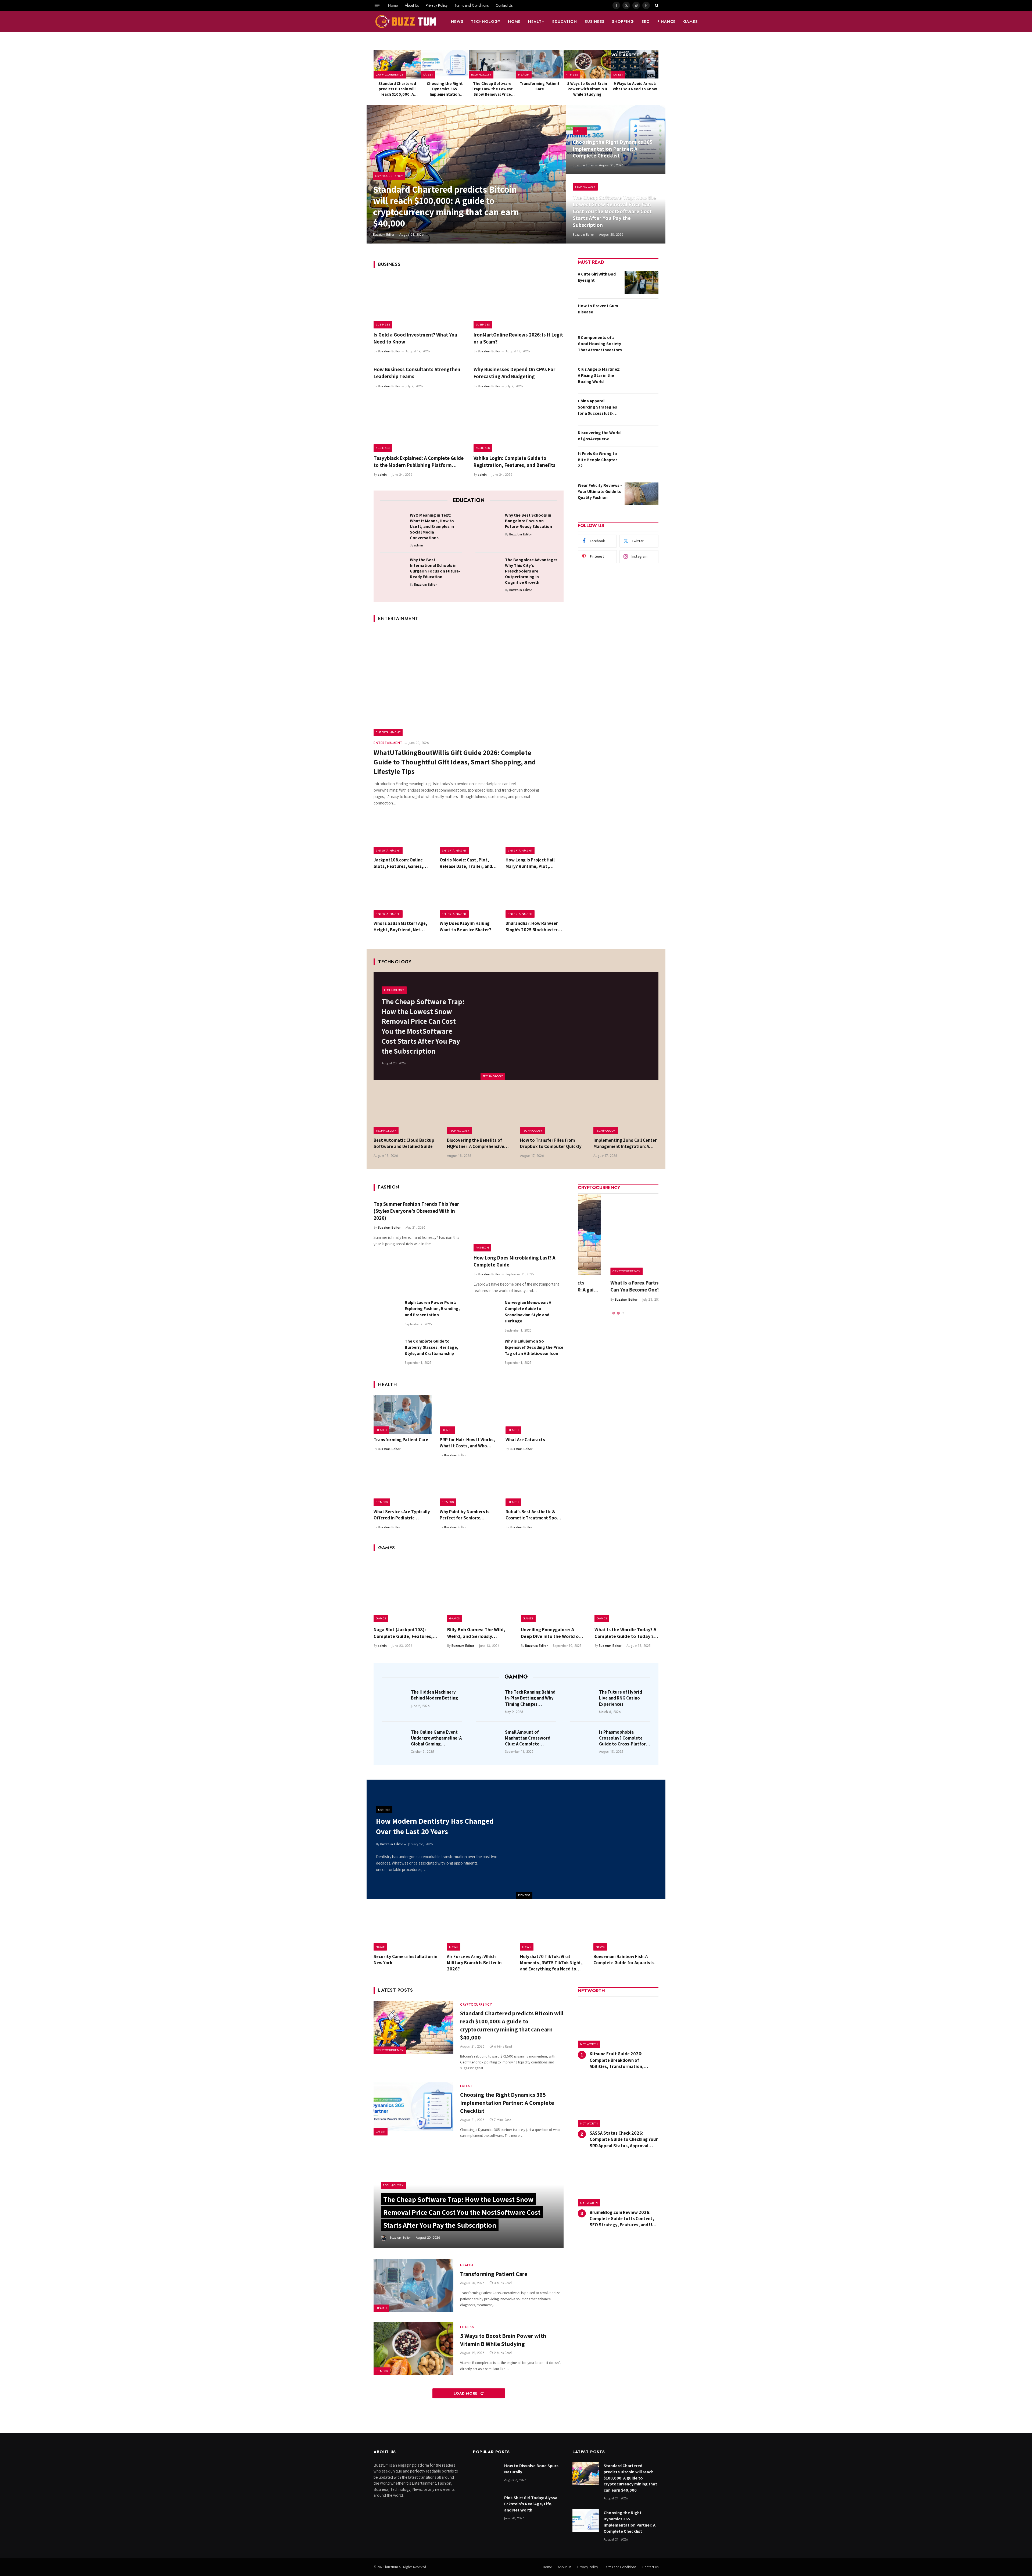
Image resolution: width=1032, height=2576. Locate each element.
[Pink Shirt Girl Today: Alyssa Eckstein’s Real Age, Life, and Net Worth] (486, 2506)
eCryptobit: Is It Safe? (602, 1283)
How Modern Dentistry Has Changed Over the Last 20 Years (435, 1826)
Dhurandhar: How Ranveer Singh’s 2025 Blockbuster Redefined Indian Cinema (532, 926)
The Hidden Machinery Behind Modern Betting (434, 1695)
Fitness (572, 74)
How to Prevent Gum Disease (598, 309)
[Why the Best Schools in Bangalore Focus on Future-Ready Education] (488, 524)
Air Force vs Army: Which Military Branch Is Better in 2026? (474, 1963)
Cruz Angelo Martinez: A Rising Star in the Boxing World (599, 375)
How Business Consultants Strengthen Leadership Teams (417, 373)
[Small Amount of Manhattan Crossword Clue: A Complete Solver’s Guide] (489, 1740)
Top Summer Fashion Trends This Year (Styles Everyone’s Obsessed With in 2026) (416, 1211)
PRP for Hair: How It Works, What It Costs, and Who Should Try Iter (467, 1443)
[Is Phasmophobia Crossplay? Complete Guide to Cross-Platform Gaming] (583, 1740)
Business (594, 22)
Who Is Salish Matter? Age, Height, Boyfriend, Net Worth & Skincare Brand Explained (400, 926)
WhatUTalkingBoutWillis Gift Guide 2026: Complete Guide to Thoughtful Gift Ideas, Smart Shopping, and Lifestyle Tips (455, 762)
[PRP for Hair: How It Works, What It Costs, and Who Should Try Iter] (469, 1415)
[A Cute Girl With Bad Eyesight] (642, 282)
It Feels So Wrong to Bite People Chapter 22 (597, 460)
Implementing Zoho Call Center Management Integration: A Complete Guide (625, 1143)
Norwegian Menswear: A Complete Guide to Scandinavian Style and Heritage (528, 1312)
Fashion (482, 1247)
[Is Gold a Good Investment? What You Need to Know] (419, 302)
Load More (466, 2393)
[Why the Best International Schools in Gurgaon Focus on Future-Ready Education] (393, 568)
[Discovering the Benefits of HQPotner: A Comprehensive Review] (480, 1113)
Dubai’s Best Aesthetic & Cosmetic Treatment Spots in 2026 (533, 1515)
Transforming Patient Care (540, 86)
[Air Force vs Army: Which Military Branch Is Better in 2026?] (480, 1930)
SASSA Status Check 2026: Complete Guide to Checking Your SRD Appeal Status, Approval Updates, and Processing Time (624, 2139)
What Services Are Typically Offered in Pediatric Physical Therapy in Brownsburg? (402, 1515)
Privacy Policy (437, 5)
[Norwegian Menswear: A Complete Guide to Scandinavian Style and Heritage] (487, 1312)
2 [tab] (618, 1306)
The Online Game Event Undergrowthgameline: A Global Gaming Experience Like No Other (436, 1738)
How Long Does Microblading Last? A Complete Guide (514, 1261)
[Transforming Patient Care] (540, 64)
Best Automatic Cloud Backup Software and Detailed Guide (404, 1143)
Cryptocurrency (390, 74)
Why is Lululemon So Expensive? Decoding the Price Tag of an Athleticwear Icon (534, 1347)
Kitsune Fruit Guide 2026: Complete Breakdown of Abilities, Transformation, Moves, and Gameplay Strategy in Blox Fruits (624, 2060)
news (457, 22)
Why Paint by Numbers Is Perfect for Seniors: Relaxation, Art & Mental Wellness (465, 1515)
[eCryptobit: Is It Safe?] (618, 1235)
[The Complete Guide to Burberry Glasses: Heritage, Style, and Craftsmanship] (387, 1351)
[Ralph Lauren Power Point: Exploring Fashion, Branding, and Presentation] (387, 1312)
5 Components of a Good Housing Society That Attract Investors (600, 344)
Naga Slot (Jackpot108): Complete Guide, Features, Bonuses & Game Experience (404, 1633)
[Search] (656, 5)
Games (691, 22)
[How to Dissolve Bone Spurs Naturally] (486, 2474)
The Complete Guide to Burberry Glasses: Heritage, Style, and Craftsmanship (431, 1347)
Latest (428, 74)
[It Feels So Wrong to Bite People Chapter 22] (642, 462)
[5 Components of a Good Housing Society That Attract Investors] (642, 346)
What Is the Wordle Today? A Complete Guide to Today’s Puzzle (625, 1633)
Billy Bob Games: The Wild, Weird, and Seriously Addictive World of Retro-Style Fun (476, 1633)
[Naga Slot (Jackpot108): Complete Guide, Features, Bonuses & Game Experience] (406, 1590)
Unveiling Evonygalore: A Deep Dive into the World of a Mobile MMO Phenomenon (553, 1633)
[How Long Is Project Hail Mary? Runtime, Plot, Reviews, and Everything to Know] (535, 835)
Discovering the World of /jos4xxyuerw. (599, 436)
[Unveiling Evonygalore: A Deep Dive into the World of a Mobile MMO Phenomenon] (553, 1590)
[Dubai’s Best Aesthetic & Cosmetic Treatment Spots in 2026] (535, 1487)
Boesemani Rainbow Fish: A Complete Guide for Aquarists (624, 1960)
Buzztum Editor (384, 235)
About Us (412, 5)
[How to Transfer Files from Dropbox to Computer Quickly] (553, 1113)
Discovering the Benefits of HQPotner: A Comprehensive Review (476, 1143)
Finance (666, 22)
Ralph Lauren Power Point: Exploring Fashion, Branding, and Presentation (432, 1309)
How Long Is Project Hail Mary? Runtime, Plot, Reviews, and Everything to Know (533, 863)
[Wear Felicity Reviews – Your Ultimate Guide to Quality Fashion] (642, 494)
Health (536, 22)
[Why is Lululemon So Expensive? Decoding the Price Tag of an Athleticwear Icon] (487, 1351)
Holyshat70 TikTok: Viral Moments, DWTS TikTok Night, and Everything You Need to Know (551, 1963)
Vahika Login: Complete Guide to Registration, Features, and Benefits (515, 461)
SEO (646, 22)
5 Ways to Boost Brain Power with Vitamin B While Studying (587, 89)
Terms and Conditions (472, 5)
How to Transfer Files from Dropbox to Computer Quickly (551, 1143)
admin (382, 475)
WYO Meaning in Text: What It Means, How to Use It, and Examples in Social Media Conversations (432, 526)
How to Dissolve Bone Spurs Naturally (531, 2469)
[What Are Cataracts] (535, 1415)
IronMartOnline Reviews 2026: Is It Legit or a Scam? (518, 338)
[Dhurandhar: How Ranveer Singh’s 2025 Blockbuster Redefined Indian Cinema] (535, 899)
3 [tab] (623, 1306)
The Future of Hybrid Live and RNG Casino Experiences (621, 1698)
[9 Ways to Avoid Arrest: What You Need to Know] (635, 64)
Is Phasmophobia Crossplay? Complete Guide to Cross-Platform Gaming (624, 1738)
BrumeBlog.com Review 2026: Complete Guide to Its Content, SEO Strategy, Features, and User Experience (624, 2219)
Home (393, 5)
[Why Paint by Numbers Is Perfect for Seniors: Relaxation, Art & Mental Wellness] (469, 1487)
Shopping (623, 22)
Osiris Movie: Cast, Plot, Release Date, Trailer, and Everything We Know (466, 863)
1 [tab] (614, 1306)
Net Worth (589, 2044)
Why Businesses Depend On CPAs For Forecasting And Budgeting (514, 373)
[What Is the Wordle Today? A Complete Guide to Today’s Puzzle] (626, 1590)
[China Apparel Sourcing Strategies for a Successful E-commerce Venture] (642, 409)
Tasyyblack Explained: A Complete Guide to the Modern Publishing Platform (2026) (419, 462)
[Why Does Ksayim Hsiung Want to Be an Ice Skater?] (469, 899)
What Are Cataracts (525, 1440)
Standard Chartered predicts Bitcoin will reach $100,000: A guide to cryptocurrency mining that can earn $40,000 (397, 89)
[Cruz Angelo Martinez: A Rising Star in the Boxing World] (642, 378)
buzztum (392, 2567)
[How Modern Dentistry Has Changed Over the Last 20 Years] (591, 1839)
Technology (486, 22)
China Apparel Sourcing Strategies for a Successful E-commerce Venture (597, 407)
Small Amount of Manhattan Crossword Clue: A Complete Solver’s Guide (528, 1738)
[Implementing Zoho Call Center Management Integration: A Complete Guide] (626, 1113)
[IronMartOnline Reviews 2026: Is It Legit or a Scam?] (519, 302)
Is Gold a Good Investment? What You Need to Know (415, 338)
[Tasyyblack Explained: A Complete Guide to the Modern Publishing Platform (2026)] (419, 425)
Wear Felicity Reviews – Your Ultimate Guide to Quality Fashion (600, 491)
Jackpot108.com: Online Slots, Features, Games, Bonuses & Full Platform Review (398, 863)
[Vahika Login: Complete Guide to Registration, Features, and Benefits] (519, 425)
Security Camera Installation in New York (405, 1960)
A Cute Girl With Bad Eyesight (597, 277)
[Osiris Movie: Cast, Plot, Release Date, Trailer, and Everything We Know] (469, 835)
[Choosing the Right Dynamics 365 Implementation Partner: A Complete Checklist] (445, 64)
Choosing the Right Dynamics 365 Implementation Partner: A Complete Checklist (445, 89)
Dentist (524, 1895)
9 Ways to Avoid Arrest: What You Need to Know (635, 86)
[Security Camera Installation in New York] (406, 1930)
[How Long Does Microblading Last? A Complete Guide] (519, 1225)
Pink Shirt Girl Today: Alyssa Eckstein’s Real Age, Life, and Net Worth (531, 2504)
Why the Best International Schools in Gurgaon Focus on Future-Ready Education (435, 568)
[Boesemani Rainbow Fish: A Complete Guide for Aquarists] (626, 1930)
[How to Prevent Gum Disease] (642, 314)
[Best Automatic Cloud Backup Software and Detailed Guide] (406, 1113)
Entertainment (388, 732)
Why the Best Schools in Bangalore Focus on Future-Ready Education (528, 521)
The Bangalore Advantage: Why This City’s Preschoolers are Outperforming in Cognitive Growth (531, 571)
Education (565, 22)
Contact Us (504, 5)
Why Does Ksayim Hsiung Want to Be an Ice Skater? (465, 926)
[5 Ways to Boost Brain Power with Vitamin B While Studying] (587, 64)
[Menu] (377, 5)
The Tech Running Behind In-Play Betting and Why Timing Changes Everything (530, 1698)
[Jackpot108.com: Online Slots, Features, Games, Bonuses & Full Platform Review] (403, 835)
